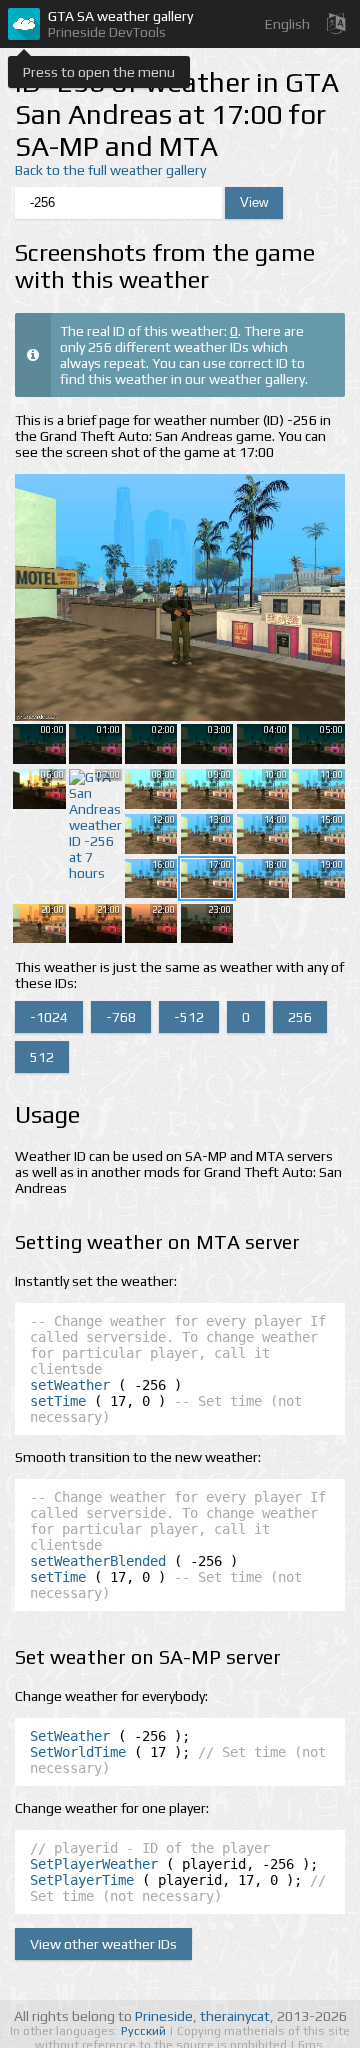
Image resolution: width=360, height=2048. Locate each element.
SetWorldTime (78, 1752)
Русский (145, 2031)
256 (300, 1017)
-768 (121, 1017)
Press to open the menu (99, 72)
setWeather (70, 1385)
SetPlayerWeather (94, 1864)
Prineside (164, 2016)
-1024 (49, 1017)
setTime (58, 1401)
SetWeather (70, 1736)
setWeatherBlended (98, 1561)
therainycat (235, 2016)
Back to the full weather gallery (110, 170)
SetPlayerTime (82, 1880)
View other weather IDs (103, 1944)
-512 (189, 1017)
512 (42, 1057)
